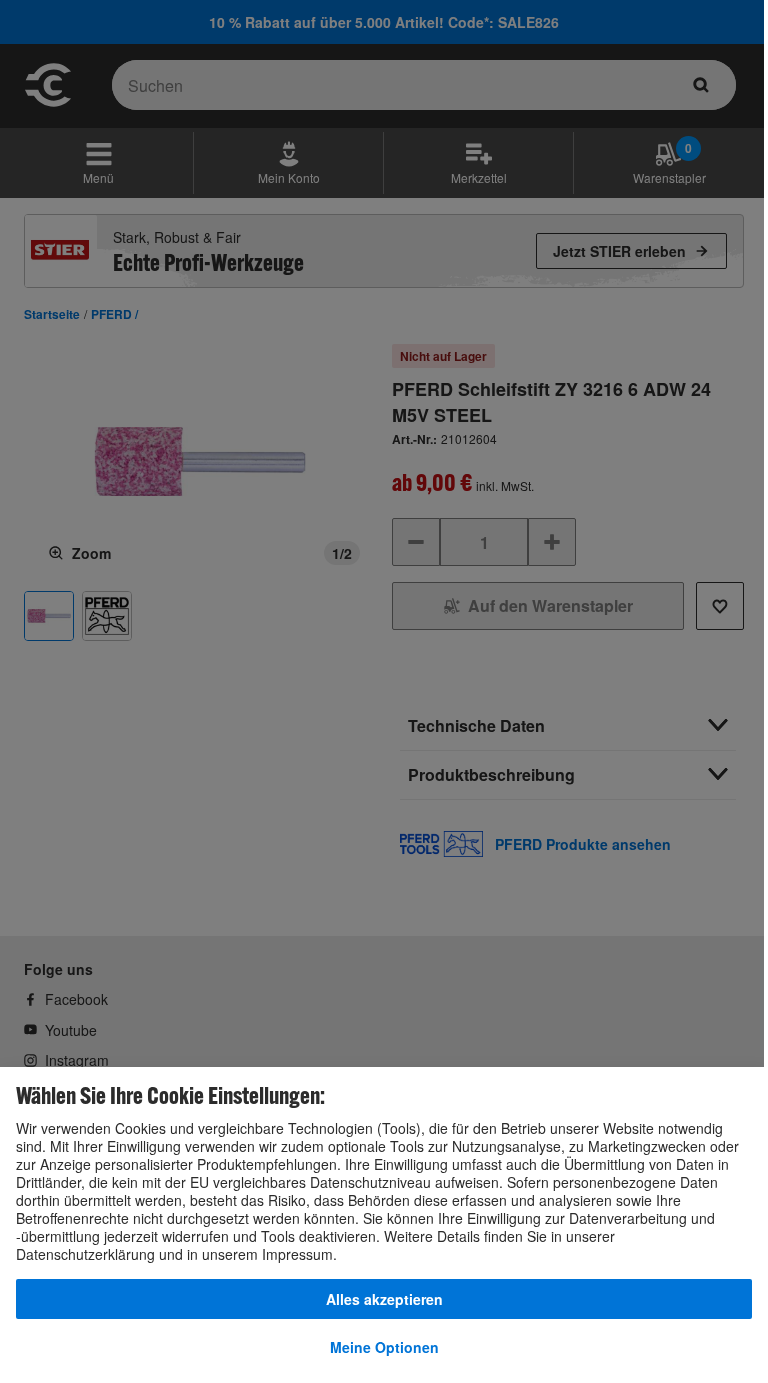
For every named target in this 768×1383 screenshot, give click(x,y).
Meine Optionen (384, 1347)
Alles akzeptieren (384, 1299)
